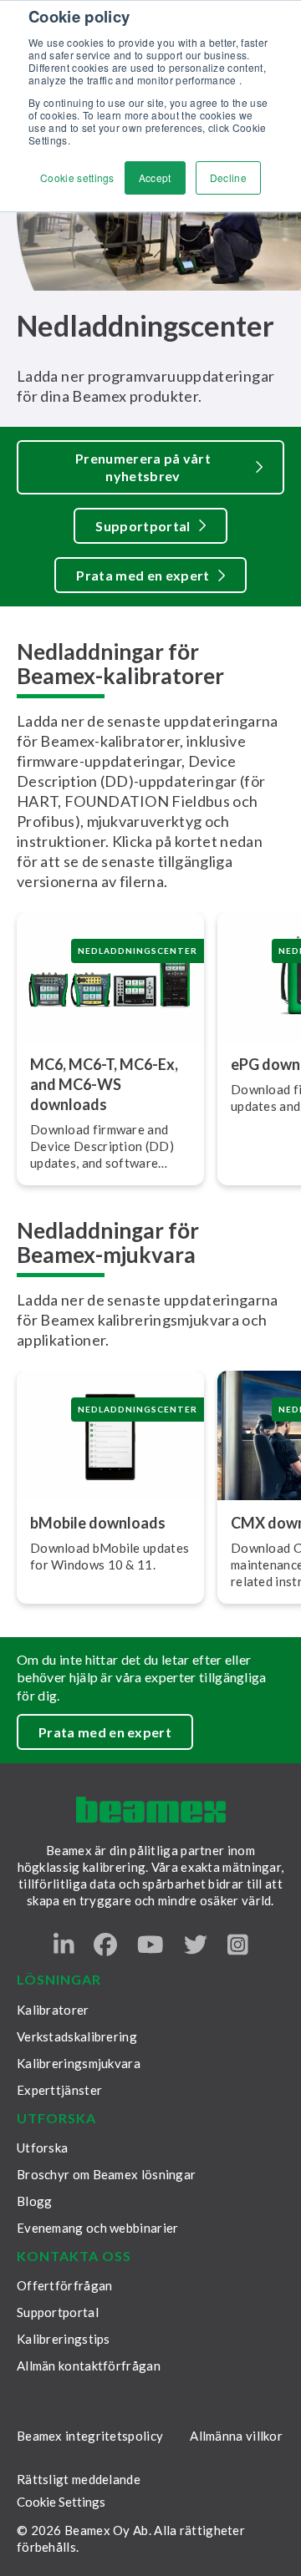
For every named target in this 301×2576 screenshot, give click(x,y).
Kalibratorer (53, 2010)
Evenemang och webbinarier (98, 2228)
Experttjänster (59, 2090)
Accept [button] (155, 177)
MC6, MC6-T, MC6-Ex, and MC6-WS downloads (104, 1084)
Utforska (42, 2148)
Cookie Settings (61, 2502)
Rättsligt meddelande (79, 2479)
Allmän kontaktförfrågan (89, 2366)
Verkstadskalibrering (77, 2036)
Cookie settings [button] (77, 177)
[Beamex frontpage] (151, 1810)
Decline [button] (228, 177)
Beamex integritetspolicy (90, 2436)
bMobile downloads (98, 1523)
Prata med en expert (143, 575)
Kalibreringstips (64, 2339)
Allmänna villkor (236, 2436)
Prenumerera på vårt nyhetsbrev (143, 467)
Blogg (35, 2201)
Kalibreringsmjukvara (79, 2063)
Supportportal (143, 526)
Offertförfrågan (65, 2285)
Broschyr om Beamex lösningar (106, 2174)
